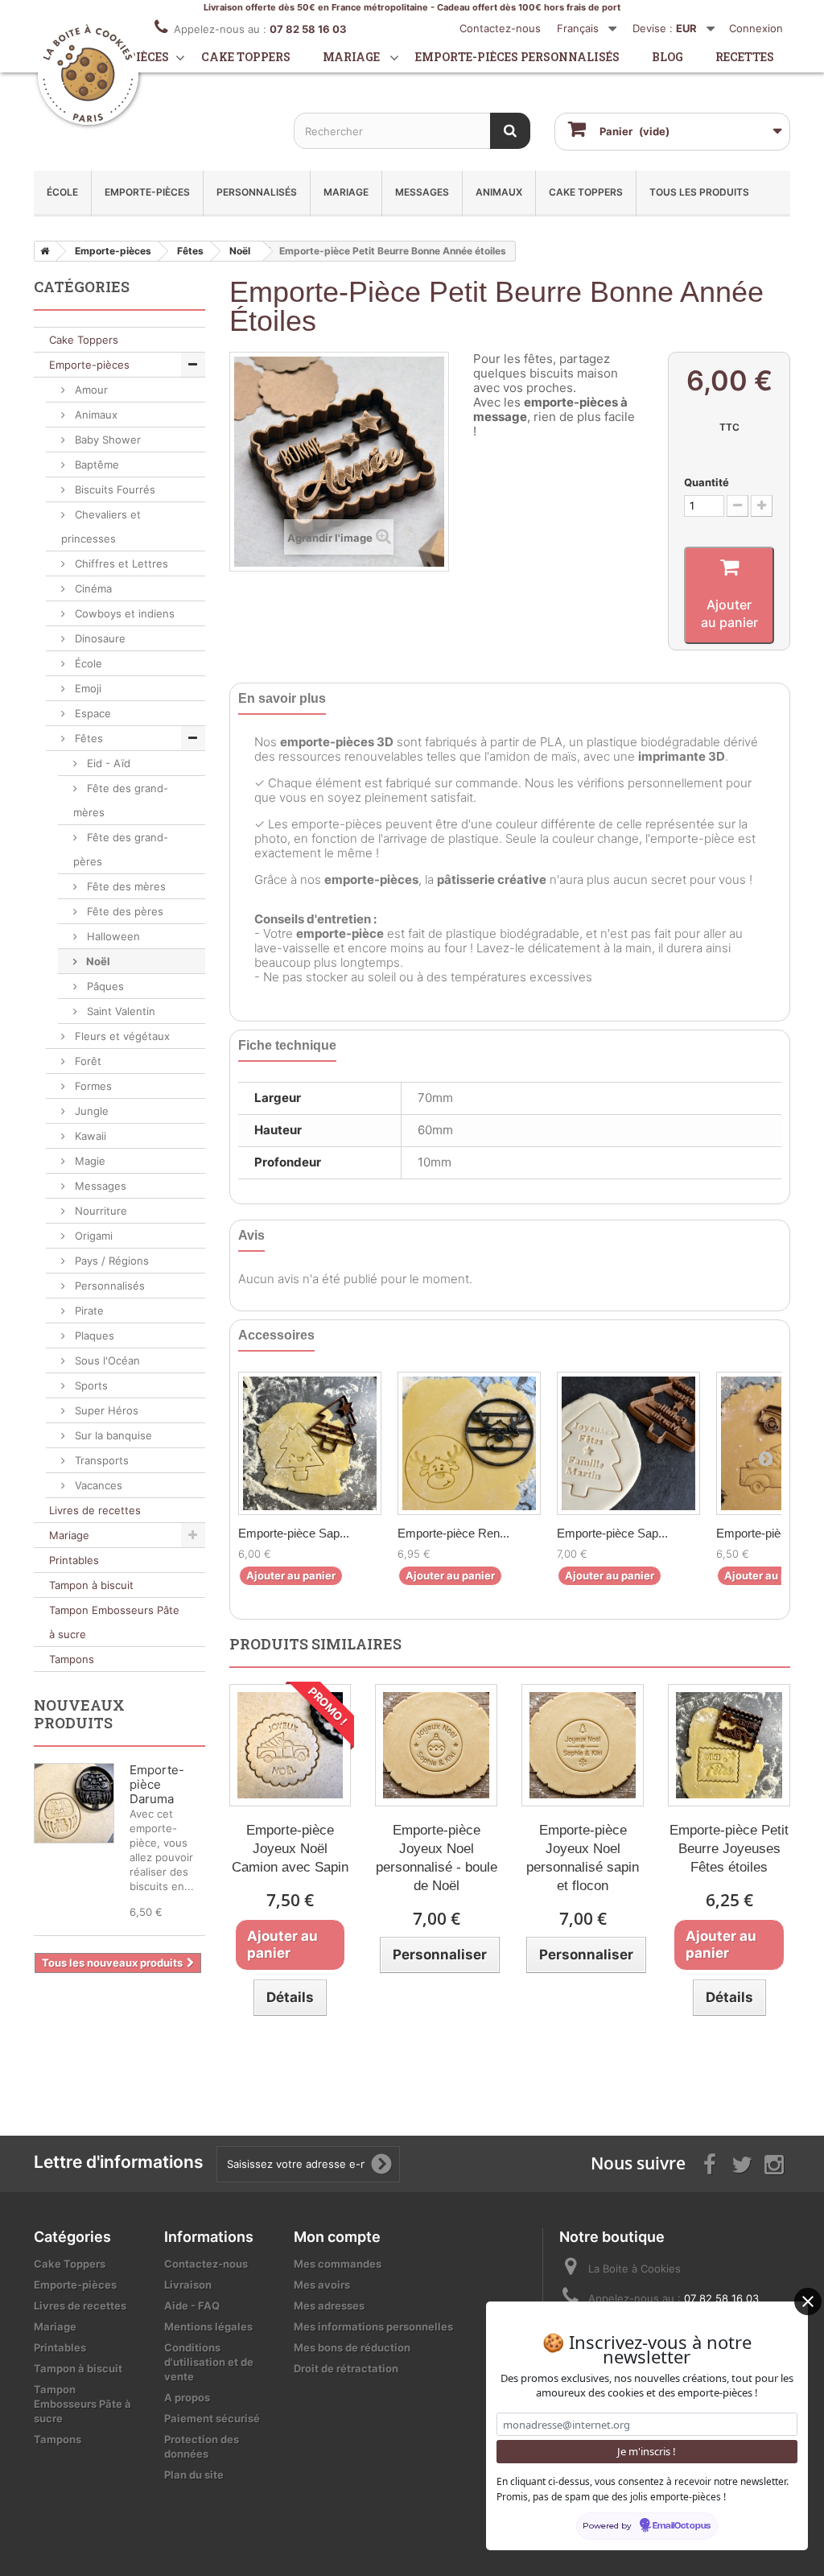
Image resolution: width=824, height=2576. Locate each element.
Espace (91, 713)
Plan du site (194, 2475)
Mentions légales (208, 2326)
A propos (187, 2397)
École (62, 192)
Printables (74, 1560)
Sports (90, 1385)
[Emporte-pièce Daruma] (74, 1803)
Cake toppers (246, 57)
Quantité (707, 482)
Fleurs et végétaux (121, 1036)
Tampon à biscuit (91, 1585)
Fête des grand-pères (121, 849)
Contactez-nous (500, 28)
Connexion (756, 28)
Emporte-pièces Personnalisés (517, 57)
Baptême (95, 464)
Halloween (112, 936)
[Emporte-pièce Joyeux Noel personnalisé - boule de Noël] (436, 1745)
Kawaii (89, 1136)
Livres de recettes (95, 1510)
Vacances (97, 1485)
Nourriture (99, 1211)
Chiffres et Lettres (120, 563)
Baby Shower (106, 440)
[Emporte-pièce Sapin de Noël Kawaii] (310, 1443)
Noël (97, 961)
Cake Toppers (586, 192)
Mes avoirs (322, 2285)
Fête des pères (124, 911)
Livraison (188, 2285)
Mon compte (337, 2237)
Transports (100, 1460)
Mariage (351, 57)
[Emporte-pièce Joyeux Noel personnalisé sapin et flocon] (583, 1745)
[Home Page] (42, 251)
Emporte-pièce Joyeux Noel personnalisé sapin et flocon (583, 1858)
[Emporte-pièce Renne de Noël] (469, 1443)
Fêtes (87, 738)
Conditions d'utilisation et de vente (209, 2362)
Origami (92, 1236)
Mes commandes (338, 2264)
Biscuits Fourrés (113, 489)
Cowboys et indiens (123, 613)
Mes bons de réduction (352, 2347)
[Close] (808, 2301)
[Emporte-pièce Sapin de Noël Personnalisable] (628, 1443)
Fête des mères (125, 886)
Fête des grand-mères (121, 800)
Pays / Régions (110, 1261)
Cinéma (92, 588)
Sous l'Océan (106, 1360)
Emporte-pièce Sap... (294, 1533)
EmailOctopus (682, 2526)
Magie (89, 1161)
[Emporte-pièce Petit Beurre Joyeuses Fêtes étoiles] (729, 1745)
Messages (422, 192)
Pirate (88, 1311)
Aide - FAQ (192, 2306)
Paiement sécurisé (212, 2418)
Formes (92, 1086)
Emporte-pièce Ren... (453, 1533)
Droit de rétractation (346, 2368)
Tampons (72, 1659)
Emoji (87, 688)
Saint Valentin (119, 1011)
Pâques (104, 986)
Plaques (93, 1335)
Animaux (499, 192)
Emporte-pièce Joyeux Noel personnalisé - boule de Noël (437, 1858)
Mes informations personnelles (373, 2326)
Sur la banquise (112, 1435)
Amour (90, 390)
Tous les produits (699, 192)
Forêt (87, 1061)
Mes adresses (329, 2306)
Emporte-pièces (147, 192)
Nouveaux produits (79, 1714)
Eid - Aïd (107, 763)
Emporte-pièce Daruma (157, 1784)
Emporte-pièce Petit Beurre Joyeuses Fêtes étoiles (729, 1849)
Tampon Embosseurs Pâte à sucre (114, 1622)
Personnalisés (257, 192)
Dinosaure (99, 638)
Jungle (90, 1111)
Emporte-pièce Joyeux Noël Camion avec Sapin (290, 1849)
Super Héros (105, 1410)
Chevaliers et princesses (101, 526)
